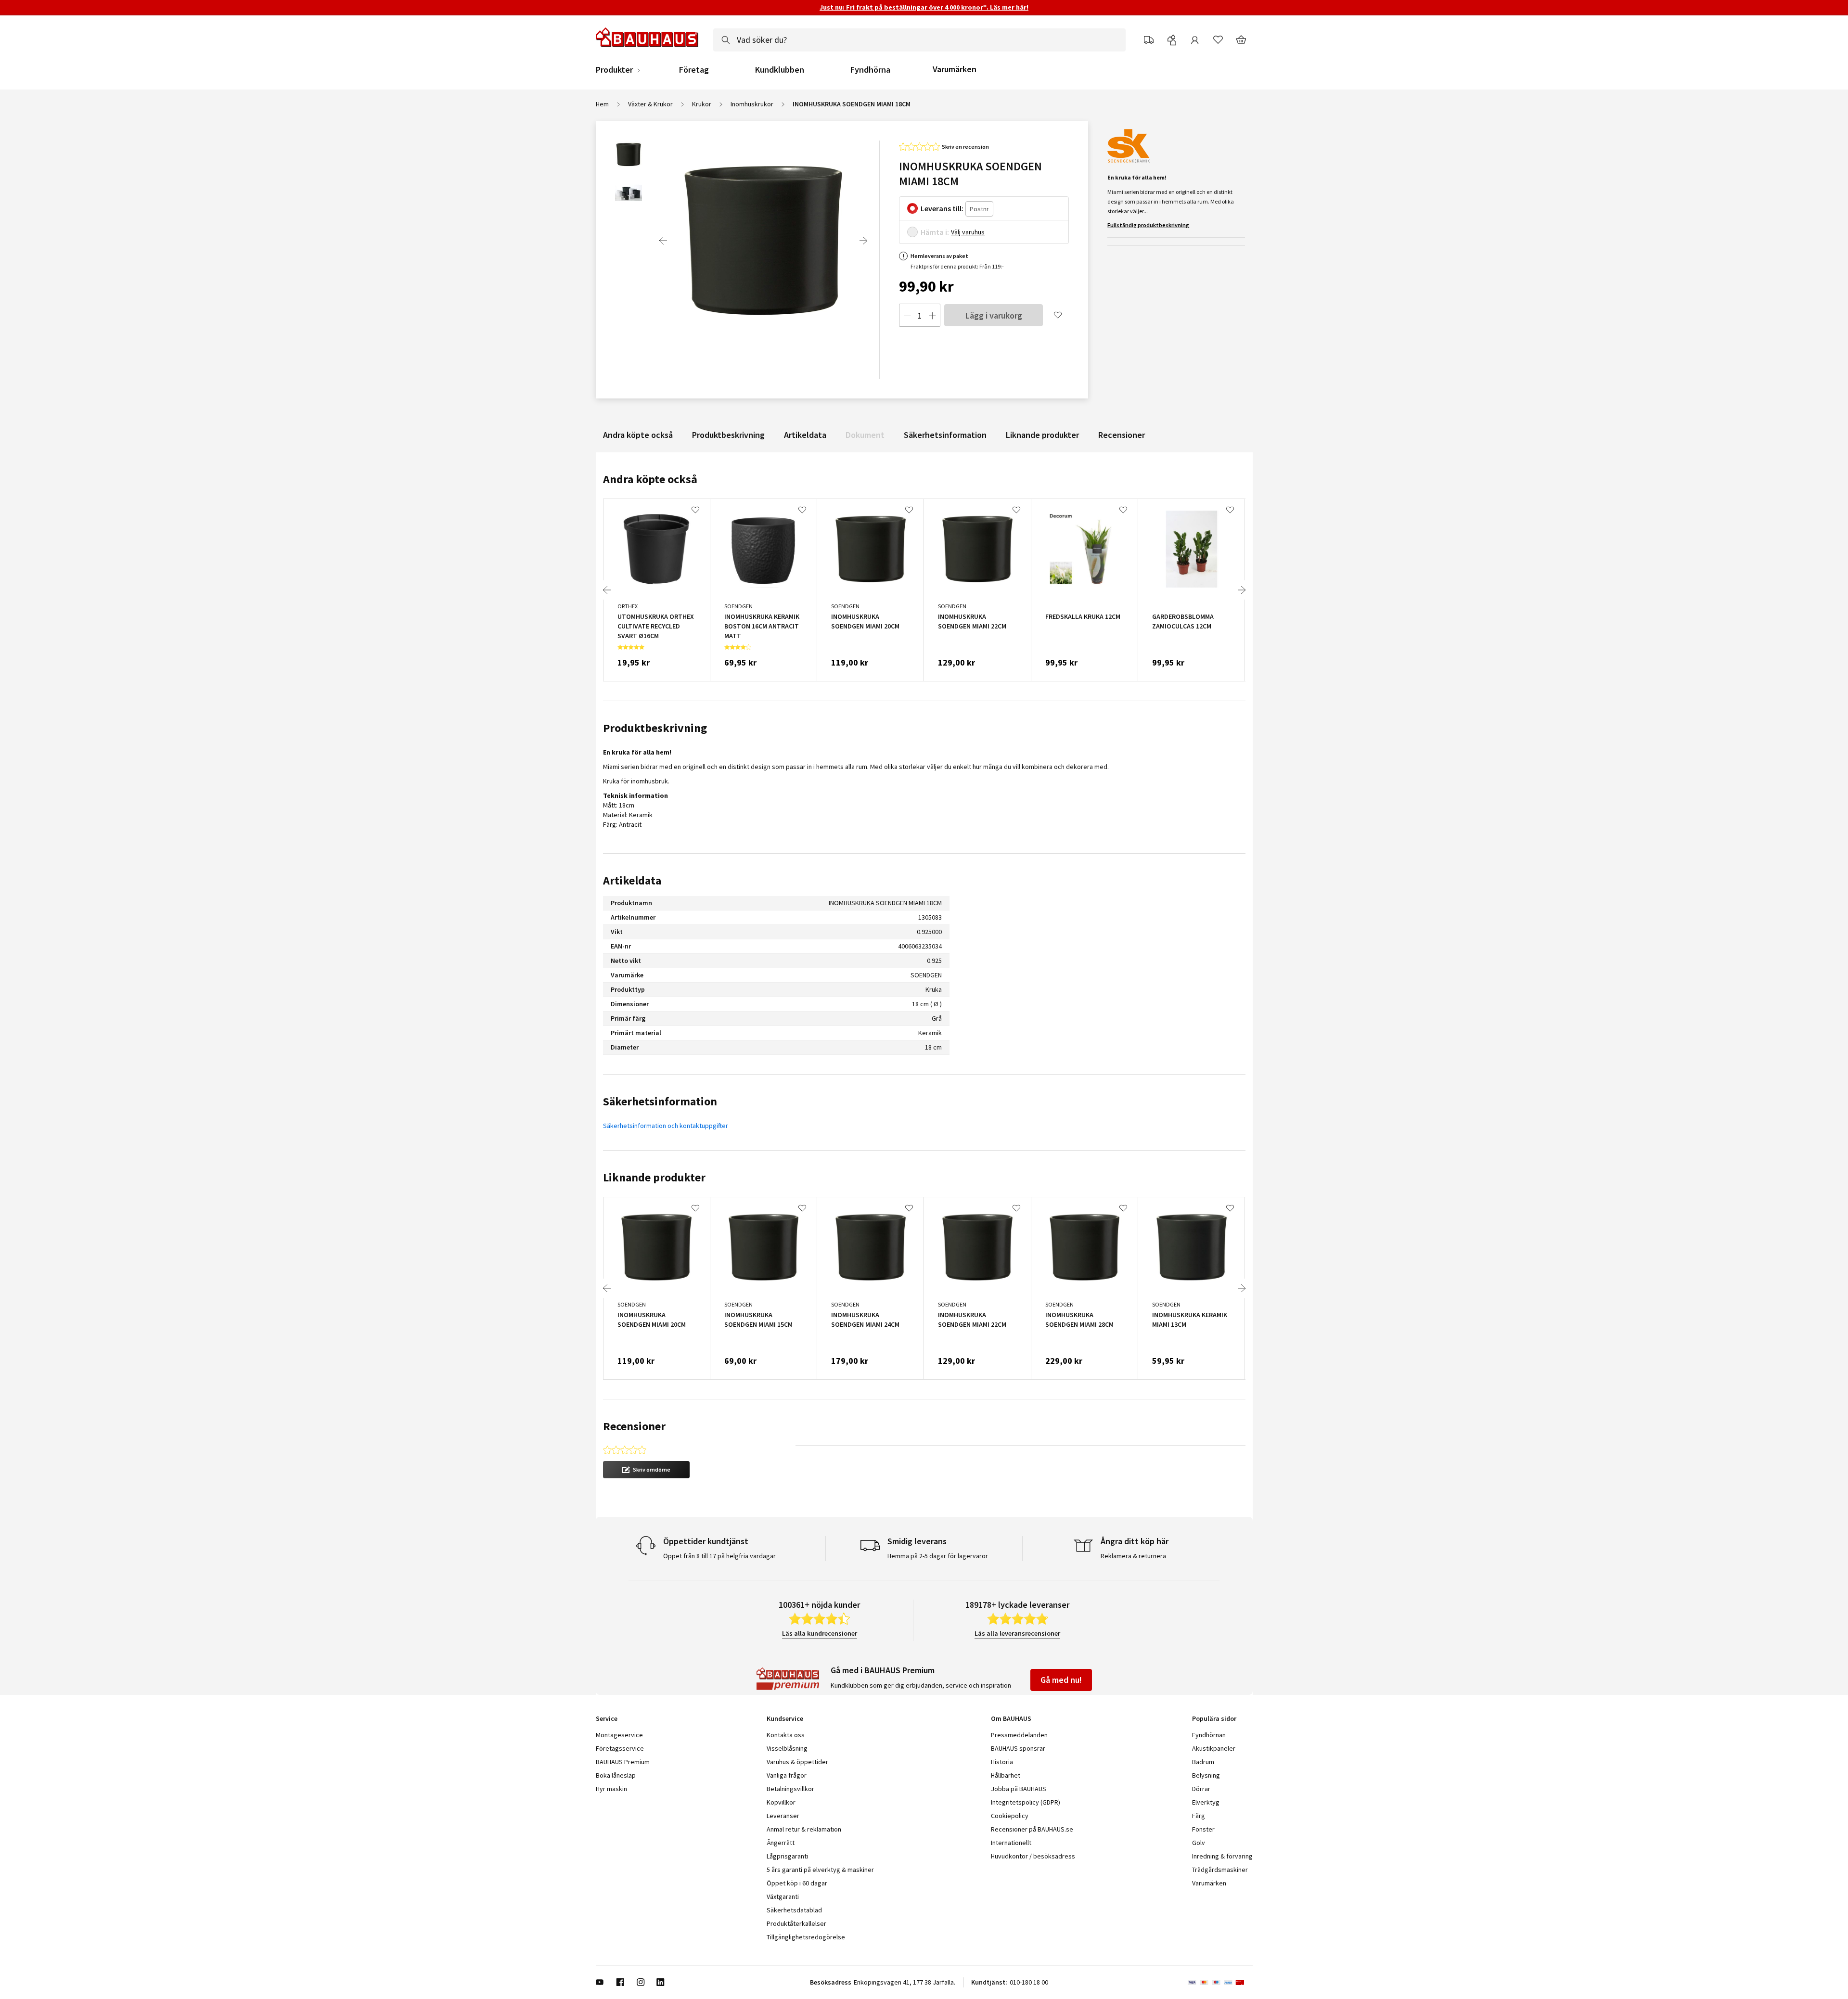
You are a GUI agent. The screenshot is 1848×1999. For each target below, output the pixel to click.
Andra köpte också (638, 435)
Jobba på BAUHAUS (1019, 1789)
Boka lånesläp (616, 1775)
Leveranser (783, 1816)
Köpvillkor (781, 1802)
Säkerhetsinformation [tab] (660, 1101)
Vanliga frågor (787, 1775)
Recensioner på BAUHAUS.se (1032, 1829)
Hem (602, 104)
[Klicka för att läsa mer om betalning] (1220, 1982)
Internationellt (1011, 1843)
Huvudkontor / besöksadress (1033, 1856)
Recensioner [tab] (634, 1426)
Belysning (1206, 1775)
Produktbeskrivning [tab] (655, 728)
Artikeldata (805, 435)
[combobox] (919, 40)
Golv (1199, 1843)
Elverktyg (1206, 1802)
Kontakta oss (786, 1735)
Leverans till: (942, 208)
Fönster (1203, 1829)
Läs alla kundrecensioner (820, 1633)
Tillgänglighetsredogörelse (806, 1937)
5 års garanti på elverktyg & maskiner (820, 1870)
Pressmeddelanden (1019, 1735)
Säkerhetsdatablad (794, 1910)
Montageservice (619, 1735)
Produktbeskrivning (728, 435)
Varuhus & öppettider (797, 1762)
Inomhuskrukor (752, 104)
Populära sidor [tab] (1214, 1718)
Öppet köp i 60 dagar (797, 1883)
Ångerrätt (781, 1843)
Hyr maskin (611, 1789)
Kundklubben (780, 70)
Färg (1199, 1816)
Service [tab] (607, 1718)
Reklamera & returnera (1133, 1556)
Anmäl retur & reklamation (804, 1829)
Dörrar (1201, 1789)
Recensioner (1122, 435)
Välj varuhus (968, 232)
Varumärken (955, 69)
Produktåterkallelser (796, 1923)
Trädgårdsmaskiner (1220, 1870)
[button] (646, 1470)
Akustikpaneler (1214, 1748)
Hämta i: (935, 232)
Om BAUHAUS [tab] (1011, 1718)
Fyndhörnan (1209, 1735)
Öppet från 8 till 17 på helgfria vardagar (719, 1556)
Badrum (1203, 1762)
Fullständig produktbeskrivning (1148, 225)
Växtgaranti (783, 1896)
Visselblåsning (787, 1748)
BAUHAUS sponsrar (1018, 1748)
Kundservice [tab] (785, 1718)
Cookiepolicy (1010, 1816)
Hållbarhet (1006, 1775)
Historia (1002, 1762)
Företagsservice (620, 1748)
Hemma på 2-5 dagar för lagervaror (938, 1556)
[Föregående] (663, 241)
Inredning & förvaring (1222, 1856)
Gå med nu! (1061, 1680)
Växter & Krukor (650, 104)
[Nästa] (863, 241)
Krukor (702, 104)
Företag (694, 70)
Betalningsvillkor (790, 1789)
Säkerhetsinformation (945, 435)
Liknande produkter (1042, 435)
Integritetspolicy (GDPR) (1026, 1802)
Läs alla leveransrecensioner (1017, 1633)
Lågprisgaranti (787, 1856)
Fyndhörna (870, 70)
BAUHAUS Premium (623, 1762)
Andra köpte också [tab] (650, 479)
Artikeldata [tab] (632, 880)
